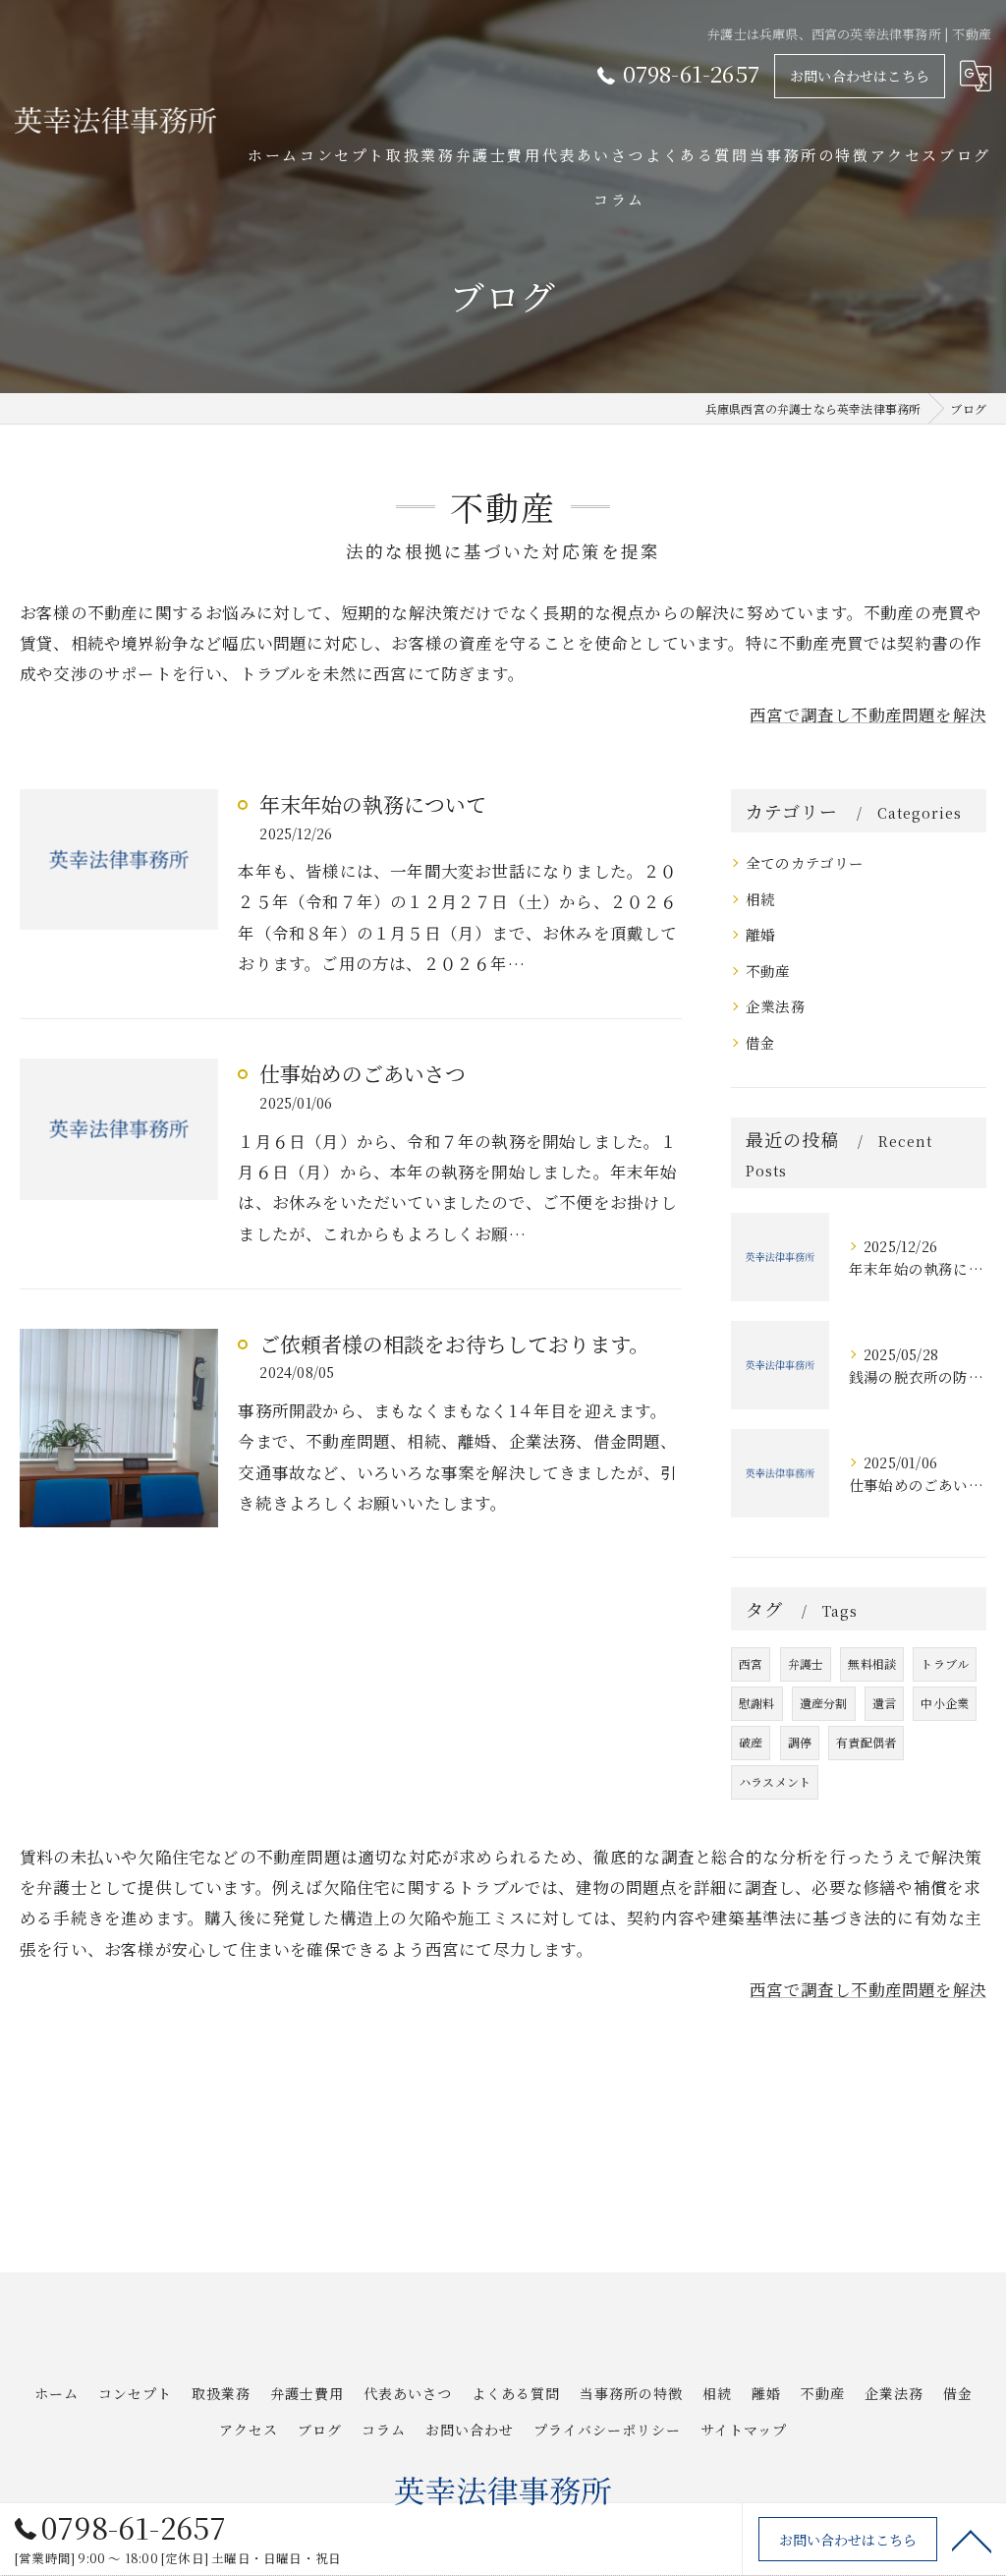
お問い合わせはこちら (860, 76)
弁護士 (806, 1663)
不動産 (768, 971)
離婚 (760, 934)
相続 (760, 899)
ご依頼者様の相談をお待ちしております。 (454, 1344)
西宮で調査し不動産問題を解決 (868, 715)
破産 (751, 1742)
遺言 (884, 1703)
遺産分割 (824, 1703)
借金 (760, 1042)
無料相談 (872, 1663)
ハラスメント (775, 1781)
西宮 (751, 1663)
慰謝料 (757, 1703)
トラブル (945, 1663)
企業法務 (776, 1006)
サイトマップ (744, 2430)
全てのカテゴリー (805, 862)
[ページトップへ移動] (972, 2540)
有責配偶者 (866, 1742)
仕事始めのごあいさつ (363, 1073)
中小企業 (945, 1703)
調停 (800, 1742)
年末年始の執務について (373, 804)
